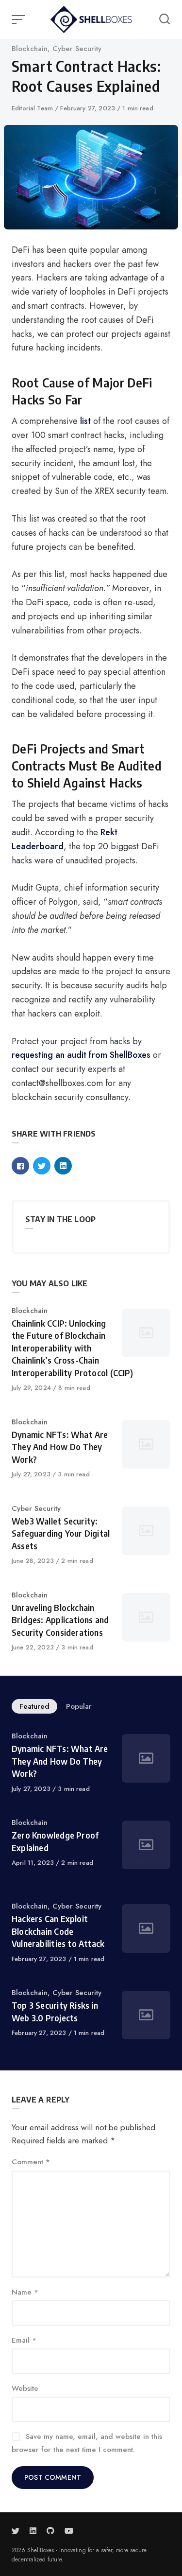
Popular (79, 1706)
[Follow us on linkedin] (33, 2531)
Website (25, 2388)
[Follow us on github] (50, 2531)
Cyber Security (77, 49)
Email (24, 2340)
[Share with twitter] (42, 1166)
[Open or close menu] (19, 19)
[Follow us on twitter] (17, 2531)
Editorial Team (33, 108)
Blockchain (30, 49)
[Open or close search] (165, 19)
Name (25, 2292)
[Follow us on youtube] (69, 2531)
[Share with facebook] (20, 1166)
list (85, 421)
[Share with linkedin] (63, 1166)
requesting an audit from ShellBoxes (81, 1055)
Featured (34, 1706)
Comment (31, 2162)
